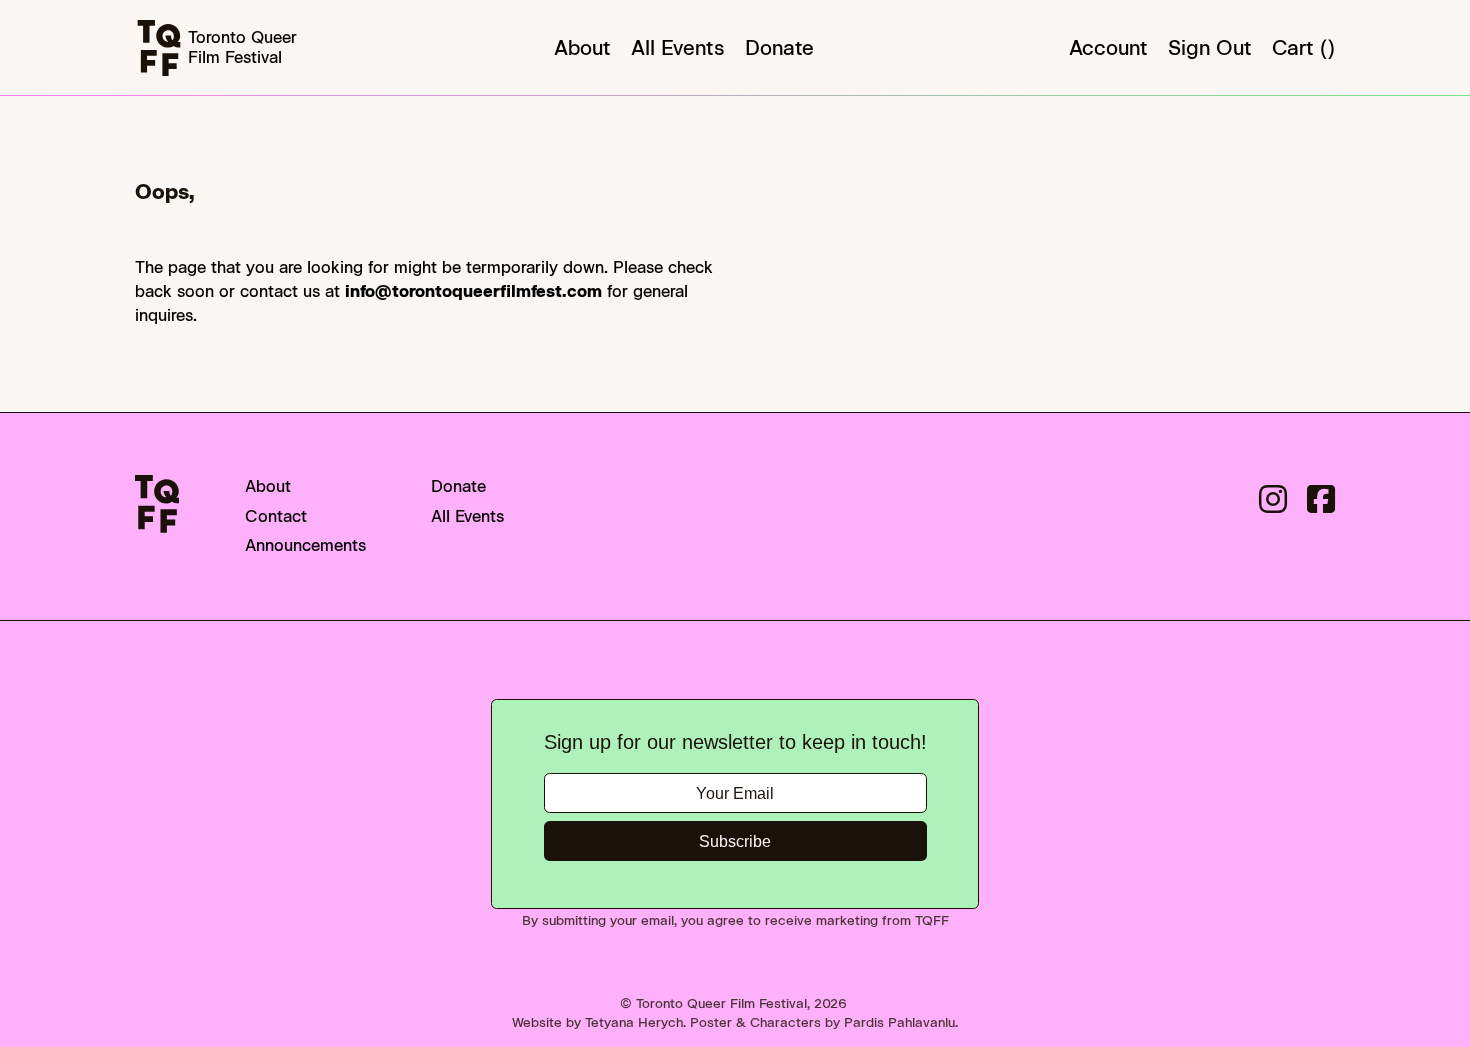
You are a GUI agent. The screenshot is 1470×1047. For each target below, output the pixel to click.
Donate (779, 48)
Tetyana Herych (634, 1022)
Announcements (305, 545)
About (582, 48)
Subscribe (735, 841)
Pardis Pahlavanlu (899, 1022)
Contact (276, 516)
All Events (678, 48)
